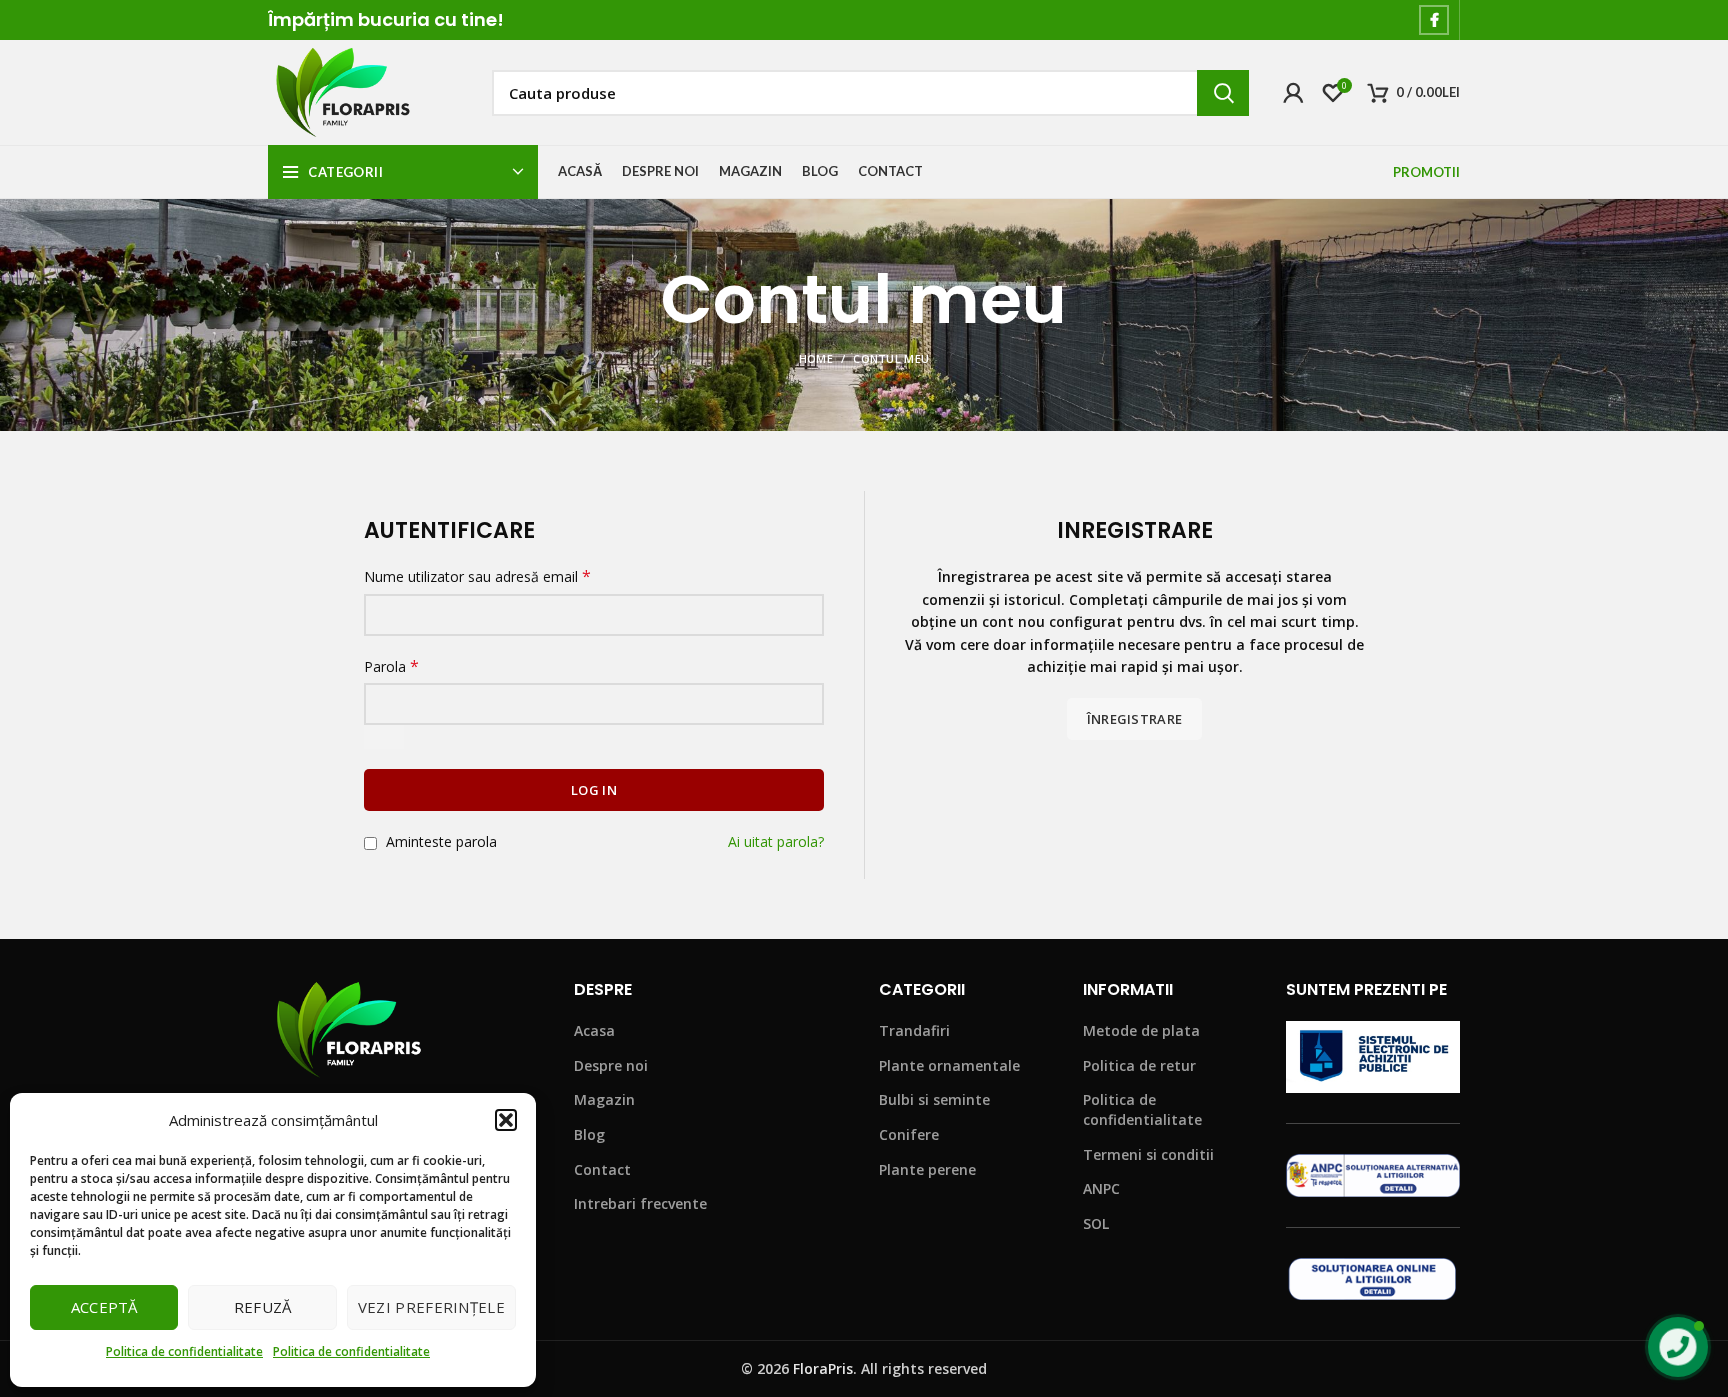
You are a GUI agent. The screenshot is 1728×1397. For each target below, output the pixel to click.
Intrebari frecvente (640, 1203)
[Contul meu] (1293, 93)
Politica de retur (1139, 1065)
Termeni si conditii (1148, 1154)
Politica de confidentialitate (184, 1351)
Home (816, 358)
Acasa (594, 1030)
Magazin (604, 1099)
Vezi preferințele (431, 1307)
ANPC (1101, 1188)
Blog (589, 1134)
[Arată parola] (384, 737)
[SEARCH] (1223, 93)
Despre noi (611, 1065)
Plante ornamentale (949, 1065)
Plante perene (927, 1169)
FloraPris (823, 1368)
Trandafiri (914, 1030)
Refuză (263, 1307)
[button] (506, 1120)
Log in (594, 790)
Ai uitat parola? (776, 841)
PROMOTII (1426, 172)
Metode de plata (1141, 1030)
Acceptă (104, 1307)
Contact (602, 1169)
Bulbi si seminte (934, 1099)
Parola (391, 666)
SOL (1096, 1223)
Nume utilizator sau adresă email (477, 576)
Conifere (909, 1134)
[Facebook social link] (1434, 20)
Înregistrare (1135, 719)
